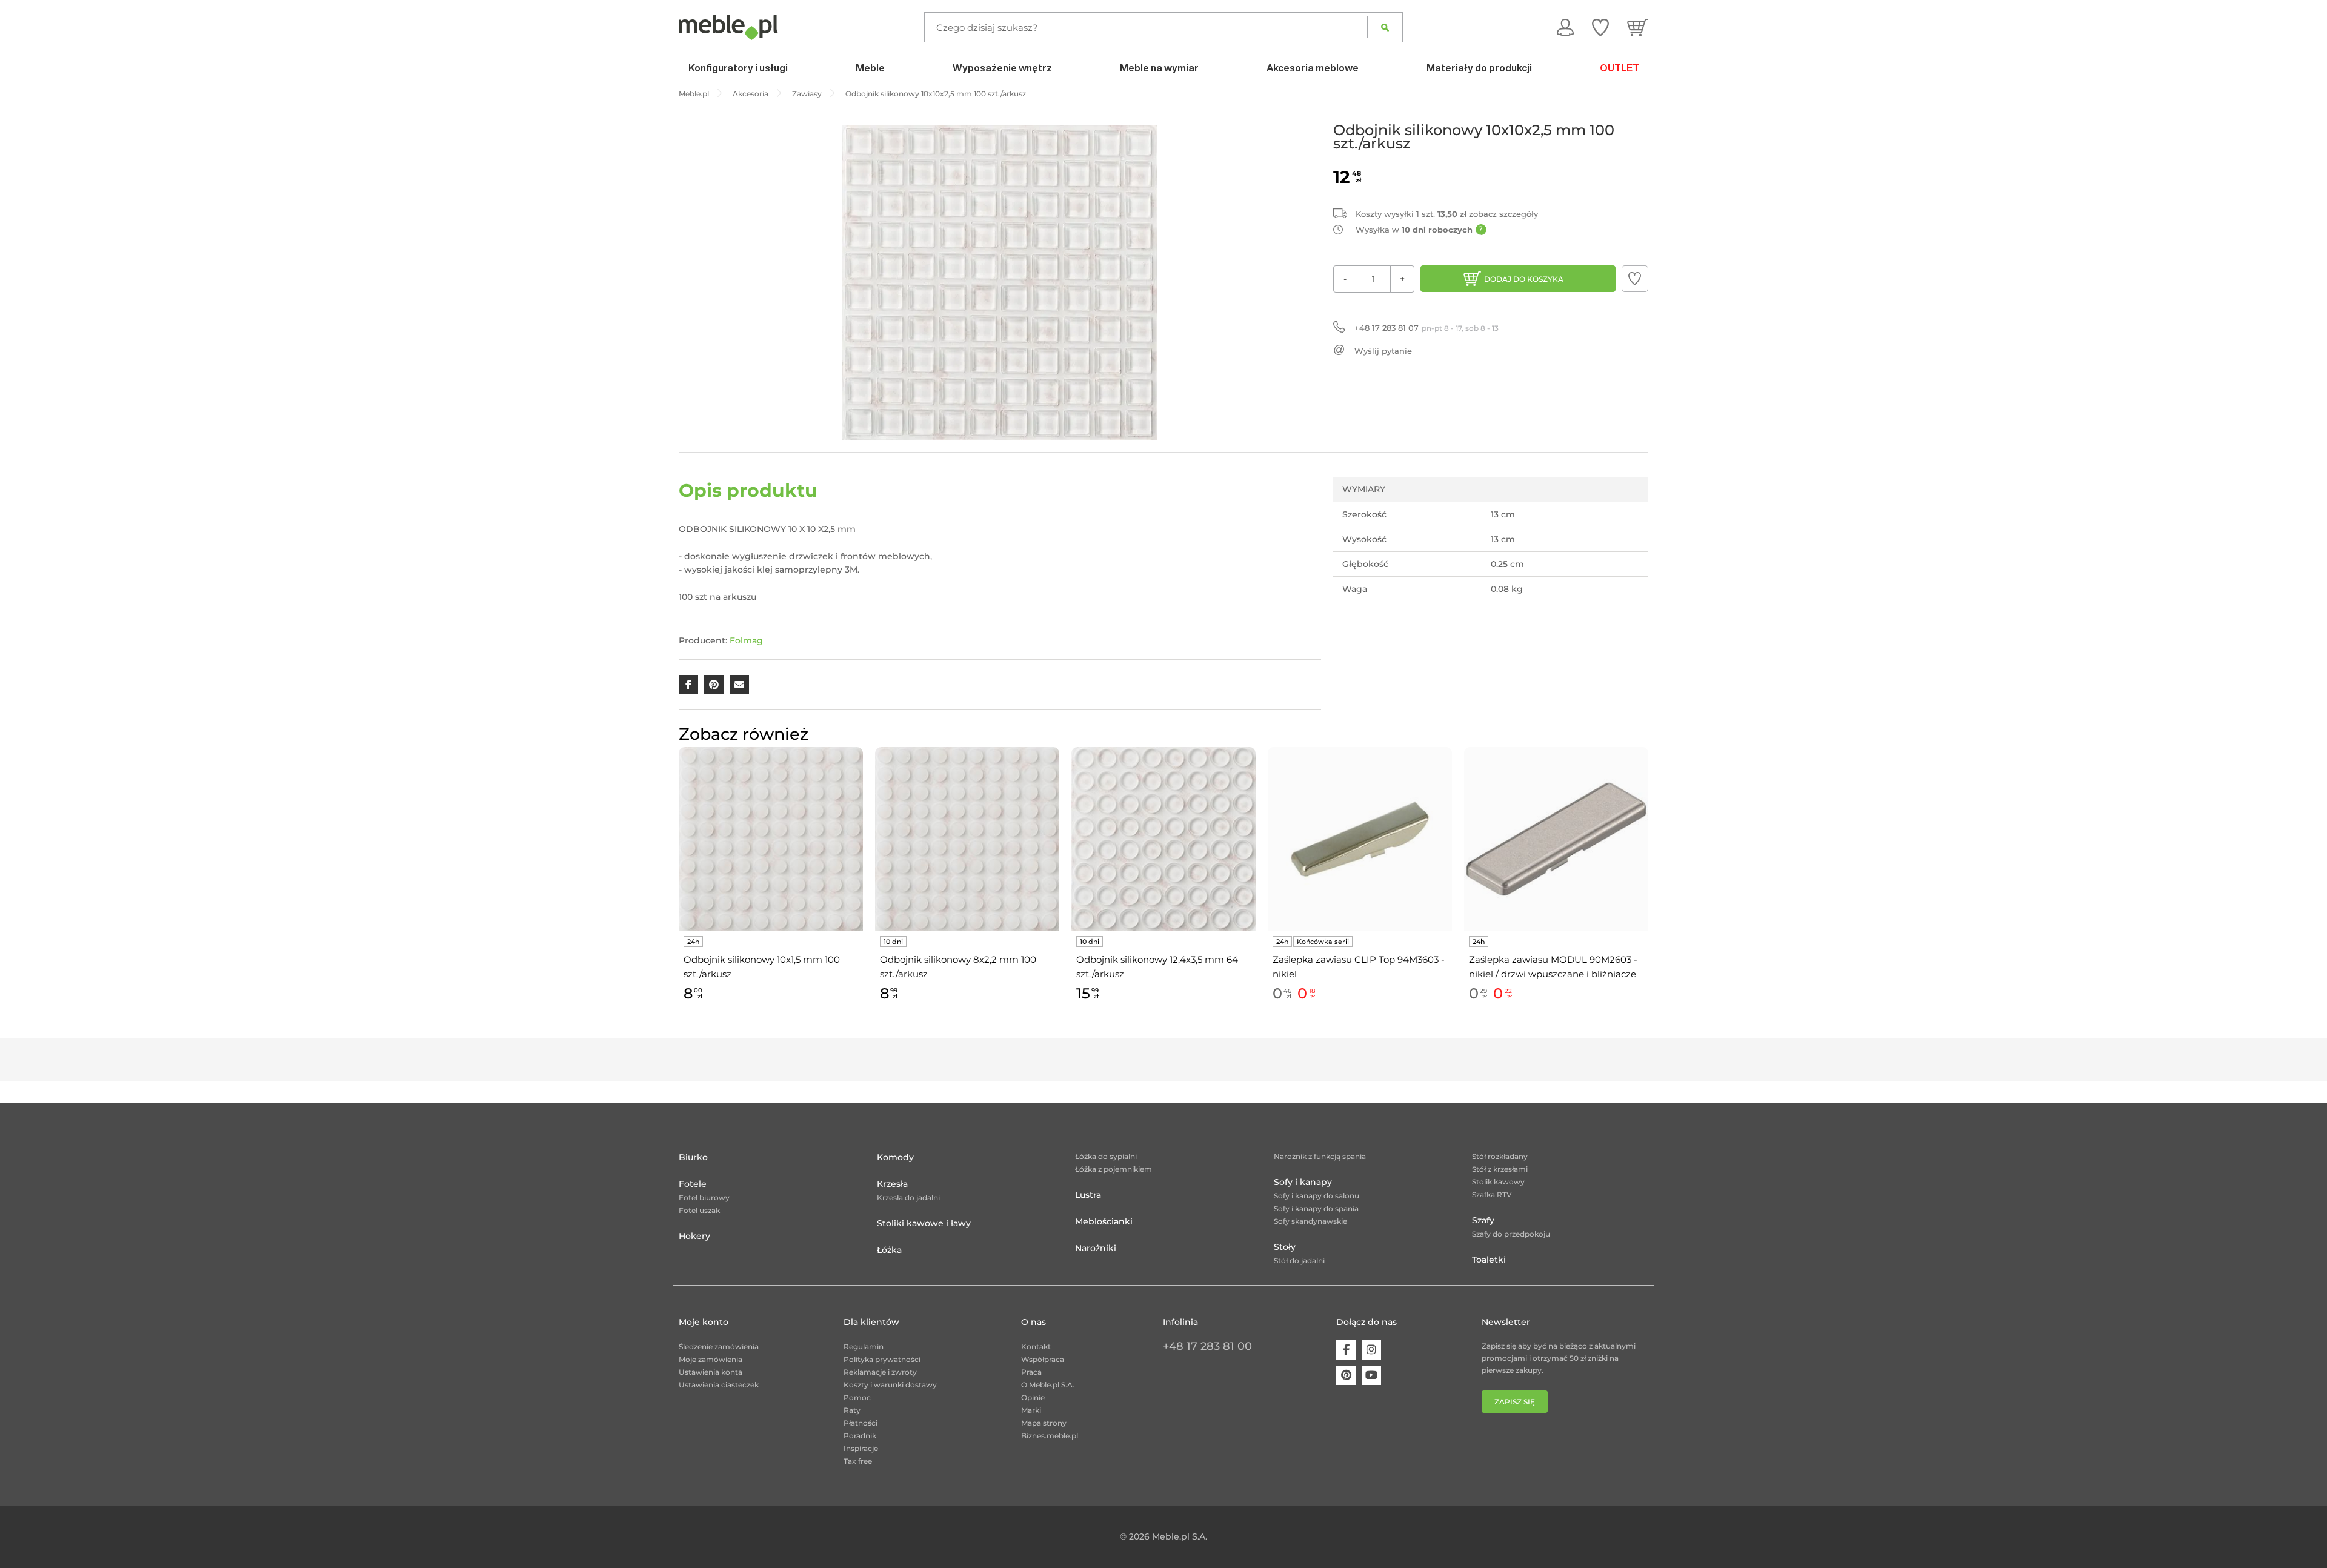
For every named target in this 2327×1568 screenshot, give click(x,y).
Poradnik (860, 1436)
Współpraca (1043, 1359)
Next (1651, 888)
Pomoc (857, 1397)
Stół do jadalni (1299, 1261)
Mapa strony (1044, 1423)
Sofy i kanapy (1303, 1182)
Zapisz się (1515, 1402)
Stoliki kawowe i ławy (924, 1223)
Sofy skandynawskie (1310, 1221)
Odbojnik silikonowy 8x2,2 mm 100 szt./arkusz (958, 967)
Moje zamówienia (711, 1359)
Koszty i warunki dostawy (890, 1385)
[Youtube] (1371, 1375)
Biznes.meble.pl (1050, 1436)
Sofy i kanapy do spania (1316, 1208)
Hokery (694, 1236)
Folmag (746, 640)
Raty (852, 1410)
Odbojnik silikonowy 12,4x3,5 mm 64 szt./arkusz (1157, 967)
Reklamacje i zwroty (880, 1372)
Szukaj (1385, 27)
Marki (1031, 1410)
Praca (1031, 1372)
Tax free (858, 1461)
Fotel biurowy (704, 1198)
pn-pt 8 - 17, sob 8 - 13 (1426, 328)
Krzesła (892, 1184)
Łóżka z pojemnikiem (1114, 1169)
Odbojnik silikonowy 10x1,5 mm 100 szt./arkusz (762, 967)
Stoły (1285, 1247)
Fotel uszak (699, 1210)
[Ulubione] (1600, 27)
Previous (676, 888)
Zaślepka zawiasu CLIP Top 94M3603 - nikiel (1359, 967)
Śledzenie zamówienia (719, 1347)
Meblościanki (1104, 1221)
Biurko (693, 1157)
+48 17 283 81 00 (1207, 1346)
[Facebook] (1346, 1350)
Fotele (693, 1184)
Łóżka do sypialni (1106, 1156)
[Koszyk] (1638, 27)
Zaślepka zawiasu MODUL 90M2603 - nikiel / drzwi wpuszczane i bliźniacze (1553, 967)
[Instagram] (1371, 1350)
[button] (1635, 279)
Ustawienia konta (711, 1372)
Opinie (1033, 1397)
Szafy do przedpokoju (1511, 1234)
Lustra (1088, 1195)
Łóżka (889, 1250)
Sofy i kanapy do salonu (1317, 1196)
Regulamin (864, 1347)
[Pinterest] (1346, 1375)
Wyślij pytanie (1383, 351)
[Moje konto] (1565, 27)
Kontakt (1036, 1347)
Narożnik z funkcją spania (1320, 1156)
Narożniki (1096, 1248)
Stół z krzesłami (1500, 1169)
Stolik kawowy (1498, 1182)
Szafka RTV (1492, 1194)
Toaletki (1489, 1260)
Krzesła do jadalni (908, 1198)
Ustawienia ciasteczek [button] (719, 1385)
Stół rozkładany (1500, 1156)
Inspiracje (861, 1448)
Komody (895, 1157)
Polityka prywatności (882, 1359)
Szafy (1483, 1220)
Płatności (861, 1423)
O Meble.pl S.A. (1048, 1385)
